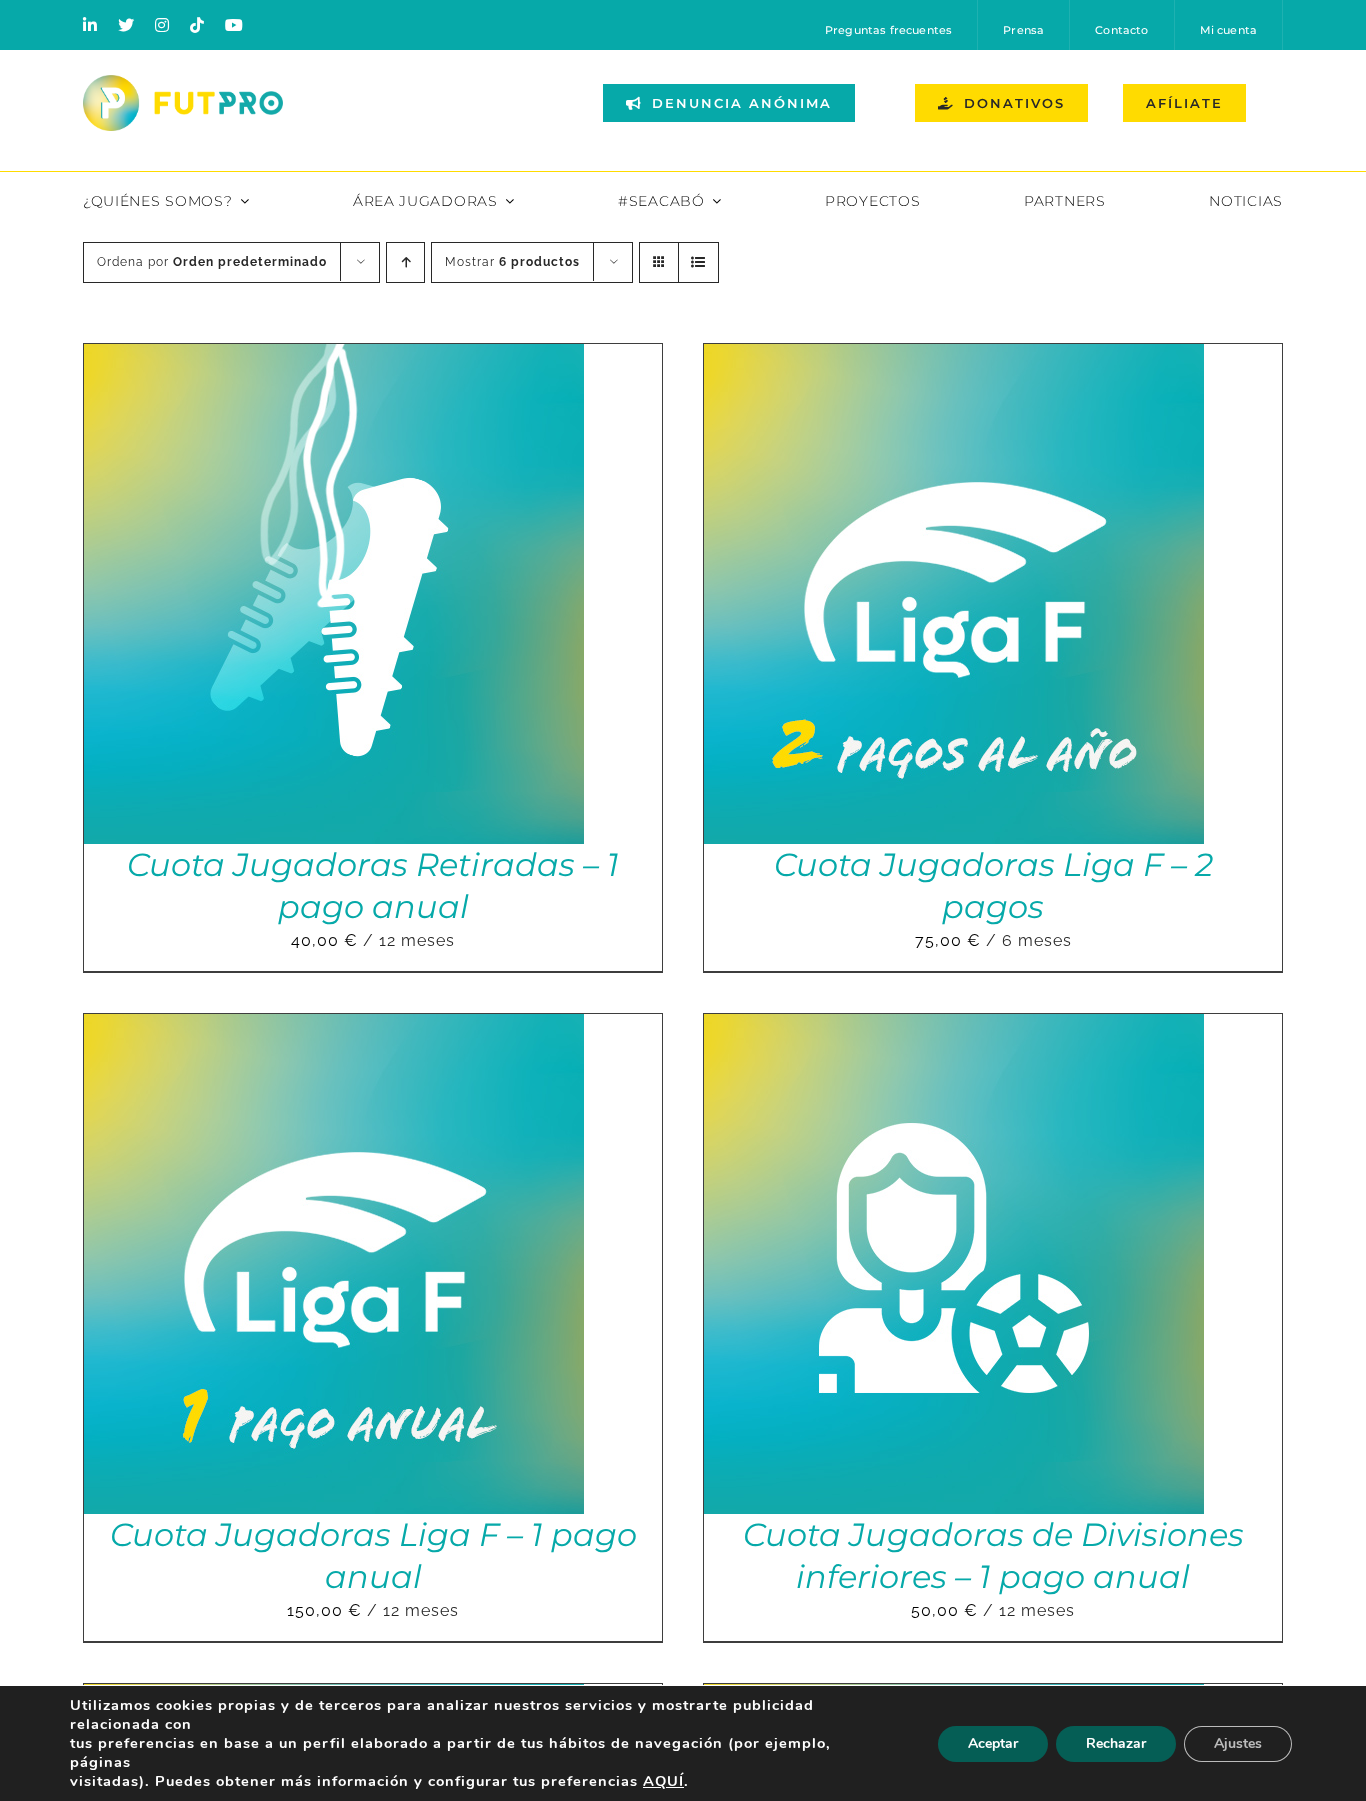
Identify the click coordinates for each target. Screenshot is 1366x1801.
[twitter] (126, 25)
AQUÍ (663, 1781)
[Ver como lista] (698, 262)
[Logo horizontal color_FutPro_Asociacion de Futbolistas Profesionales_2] (183, 82)
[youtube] (234, 25)
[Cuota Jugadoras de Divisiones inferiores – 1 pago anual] (954, 1027)
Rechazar (1116, 1743)
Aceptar (993, 1743)
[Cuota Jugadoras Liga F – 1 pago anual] (334, 1027)
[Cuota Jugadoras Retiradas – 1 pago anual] (334, 357)
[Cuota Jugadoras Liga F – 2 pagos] (954, 357)
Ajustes (1238, 1743)
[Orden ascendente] (405, 262)
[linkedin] (90, 25)
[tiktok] (197, 25)
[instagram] (162, 25)
